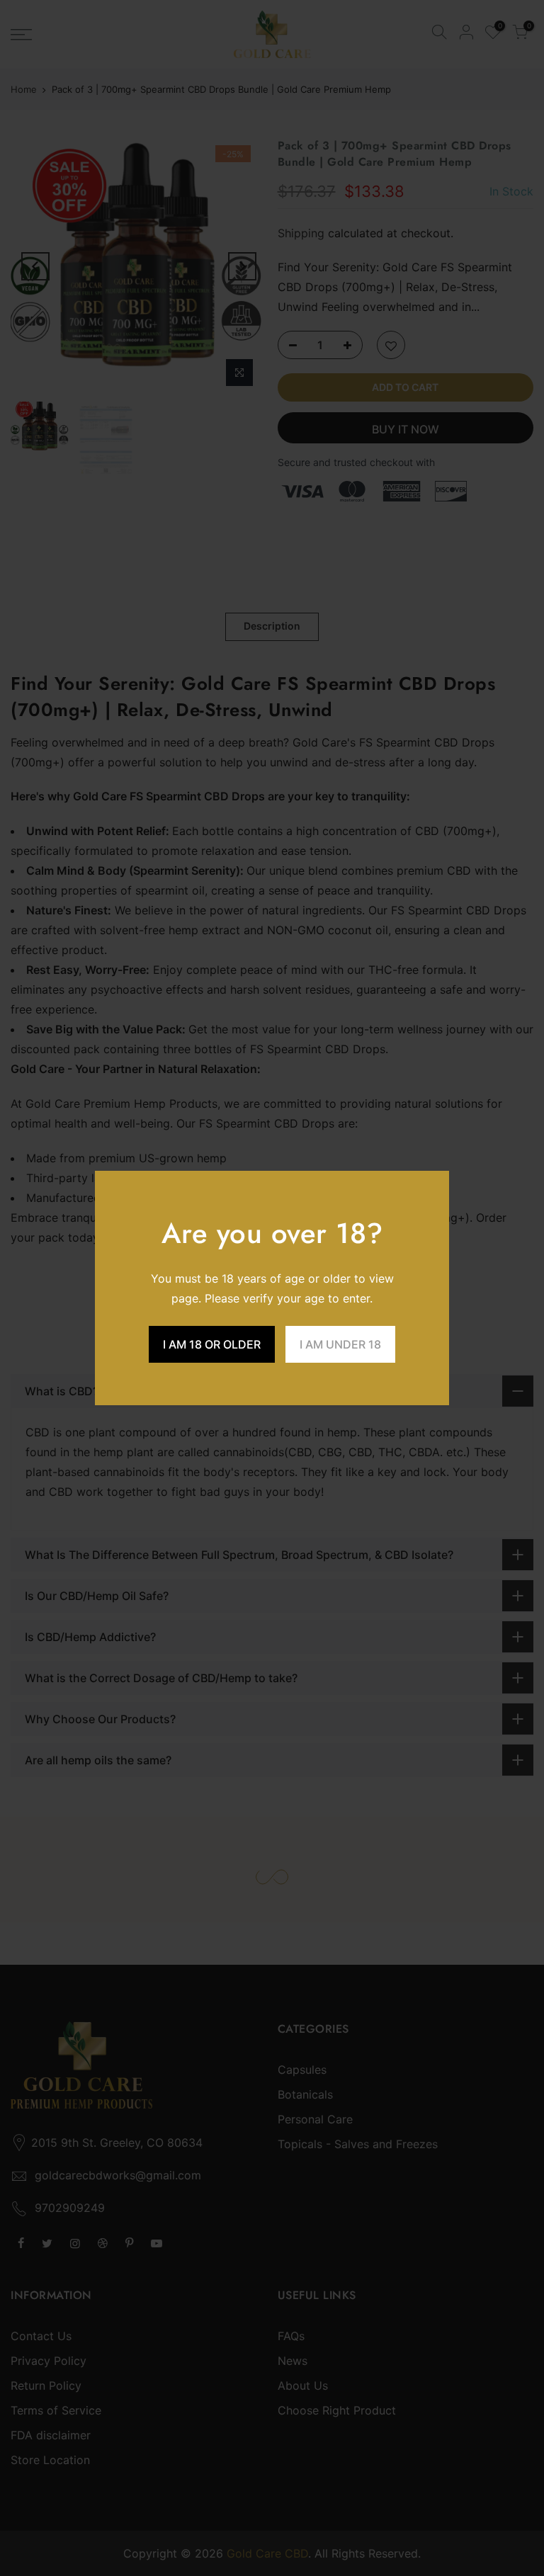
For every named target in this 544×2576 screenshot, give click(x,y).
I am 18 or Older (212, 1344)
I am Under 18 (340, 1344)
